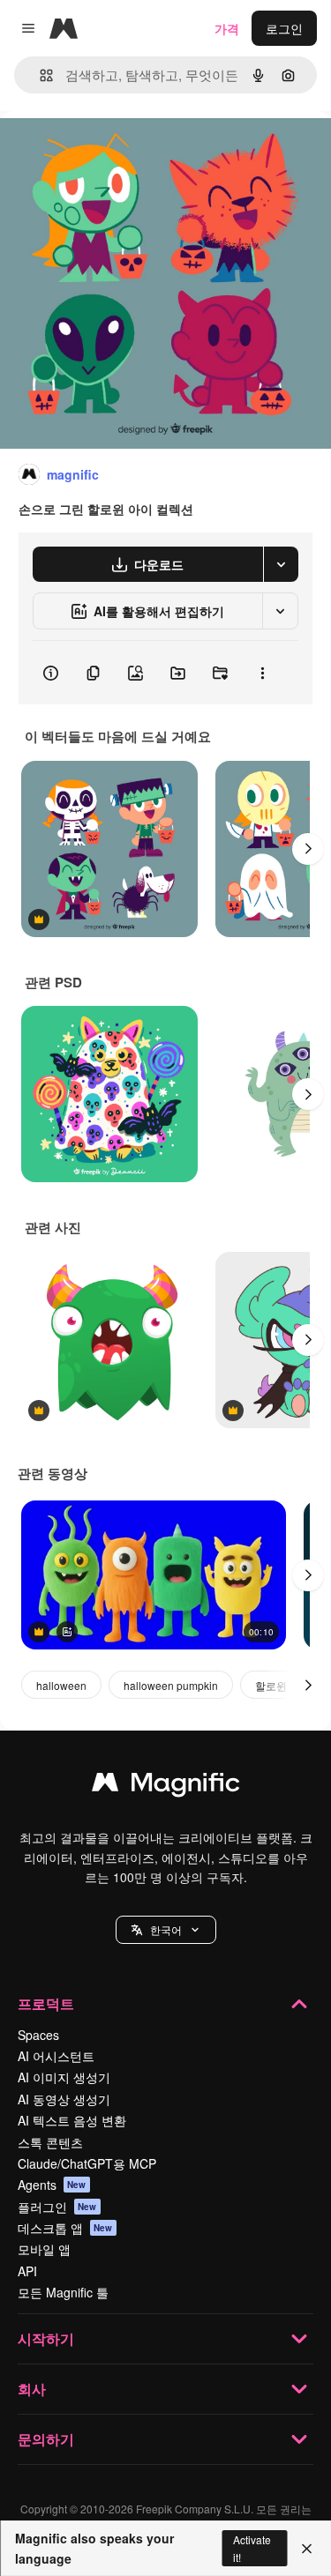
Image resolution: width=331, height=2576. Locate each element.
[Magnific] (166, 1786)
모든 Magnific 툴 (63, 2292)
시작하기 (46, 2338)
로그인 (284, 28)
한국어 (166, 1929)
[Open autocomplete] (39, 75)
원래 (102, 151)
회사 (32, 2389)
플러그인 (57, 2207)
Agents (52, 2185)
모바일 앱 (44, 2249)
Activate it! (252, 2548)
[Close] (307, 2549)
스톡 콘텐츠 (50, 2142)
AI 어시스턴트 (56, 2056)
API (27, 2271)
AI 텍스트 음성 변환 (72, 2120)
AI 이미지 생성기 (64, 2077)
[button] (166, 1930)
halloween (61, 1685)
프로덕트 (46, 2003)
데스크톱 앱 (65, 2228)
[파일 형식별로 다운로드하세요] (281, 564)
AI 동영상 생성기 (64, 2099)
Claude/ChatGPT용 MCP (87, 2163)
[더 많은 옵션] (262, 673)
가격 (227, 28)
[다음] (308, 849)
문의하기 (46, 2439)
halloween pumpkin (171, 1685)
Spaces (38, 2035)
